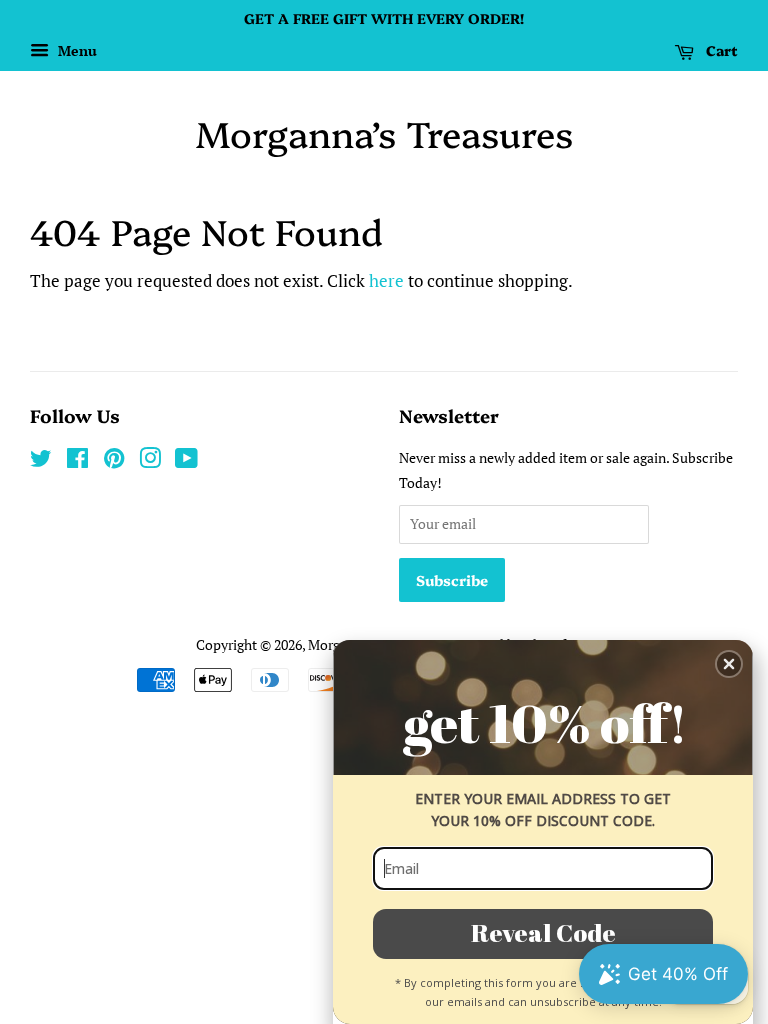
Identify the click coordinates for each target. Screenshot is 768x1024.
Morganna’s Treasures (384, 132)
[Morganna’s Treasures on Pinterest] (114, 461)
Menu (75, 50)
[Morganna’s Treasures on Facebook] (77, 461)
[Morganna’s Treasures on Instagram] (150, 461)
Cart (720, 50)
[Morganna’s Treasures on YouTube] (186, 461)
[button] (729, 664)
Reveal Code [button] (543, 932)
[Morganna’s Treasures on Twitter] (41, 461)
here (386, 280)
